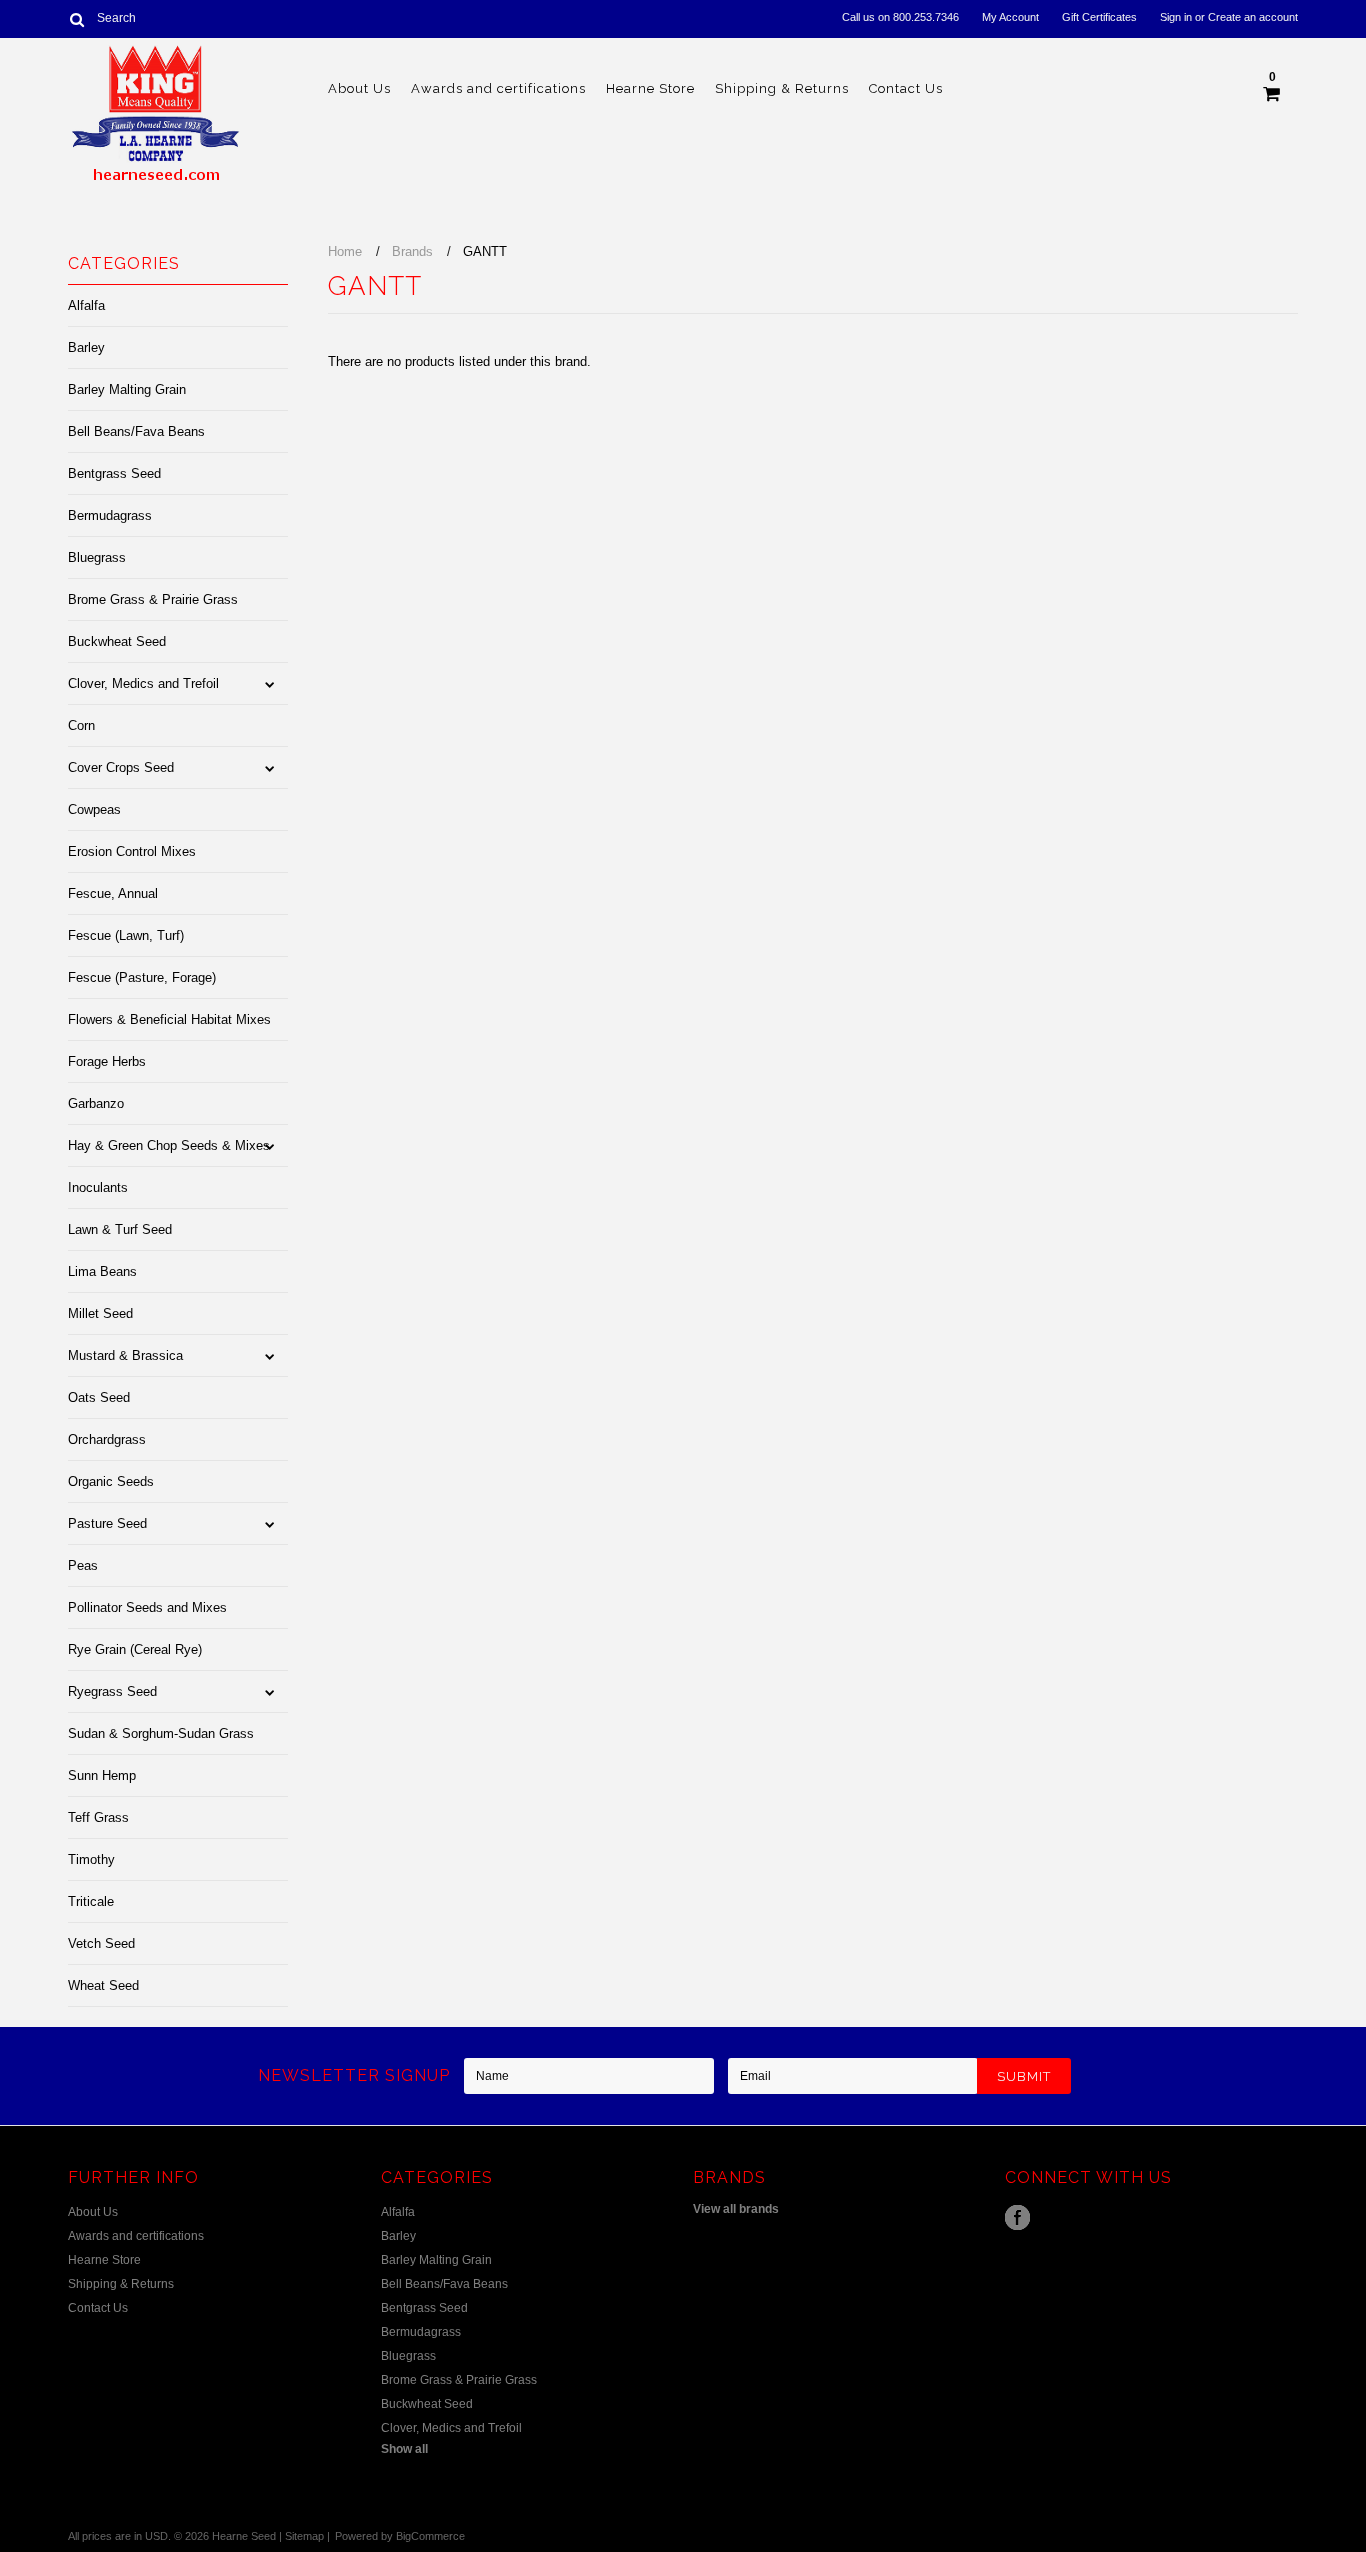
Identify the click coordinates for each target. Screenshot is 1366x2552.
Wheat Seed (103, 1985)
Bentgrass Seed (114, 473)
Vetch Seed (101, 1943)
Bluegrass (97, 557)
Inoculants (98, 1187)
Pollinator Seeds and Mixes (147, 1607)
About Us (359, 88)
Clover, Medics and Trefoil (143, 683)
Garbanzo (96, 1103)
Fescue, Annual (113, 893)
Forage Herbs (107, 1061)
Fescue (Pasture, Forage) (142, 977)
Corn (81, 725)
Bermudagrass (110, 515)
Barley (86, 347)
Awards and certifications (498, 88)
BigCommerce (430, 2536)
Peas (83, 1565)
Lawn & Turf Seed (120, 1229)
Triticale (91, 1901)
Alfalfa (86, 305)
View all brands (736, 2209)
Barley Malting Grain (127, 389)
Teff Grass (98, 1817)
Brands (412, 251)
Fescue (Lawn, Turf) (126, 935)
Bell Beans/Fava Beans (136, 431)
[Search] (76, 19)
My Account (1010, 17)
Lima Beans (102, 1271)
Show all (404, 2449)
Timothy (91, 1859)
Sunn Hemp (102, 1775)
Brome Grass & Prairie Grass (153, 599)
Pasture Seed (107, 1523)
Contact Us (906, 88)
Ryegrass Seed (112, 1691)
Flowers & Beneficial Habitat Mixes (169, 1019)
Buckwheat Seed (117, 641)
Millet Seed (100, 1313)
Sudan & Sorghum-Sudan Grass (161, 1733)
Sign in (1176, 17)
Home (345, 251)
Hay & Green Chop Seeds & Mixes (169, 1145)
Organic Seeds (111, 1481)
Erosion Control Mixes (132, 851)
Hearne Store (650, 88)
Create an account (1253, 17)
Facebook (1017, 2217)
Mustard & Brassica (125, 1355)
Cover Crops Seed (121, 767)
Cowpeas (94, 809)
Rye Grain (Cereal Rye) (135, 1649)
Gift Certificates (1099, 17)
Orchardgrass (107, 1439)
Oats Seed (99, 1397)
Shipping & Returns (782, 88)
